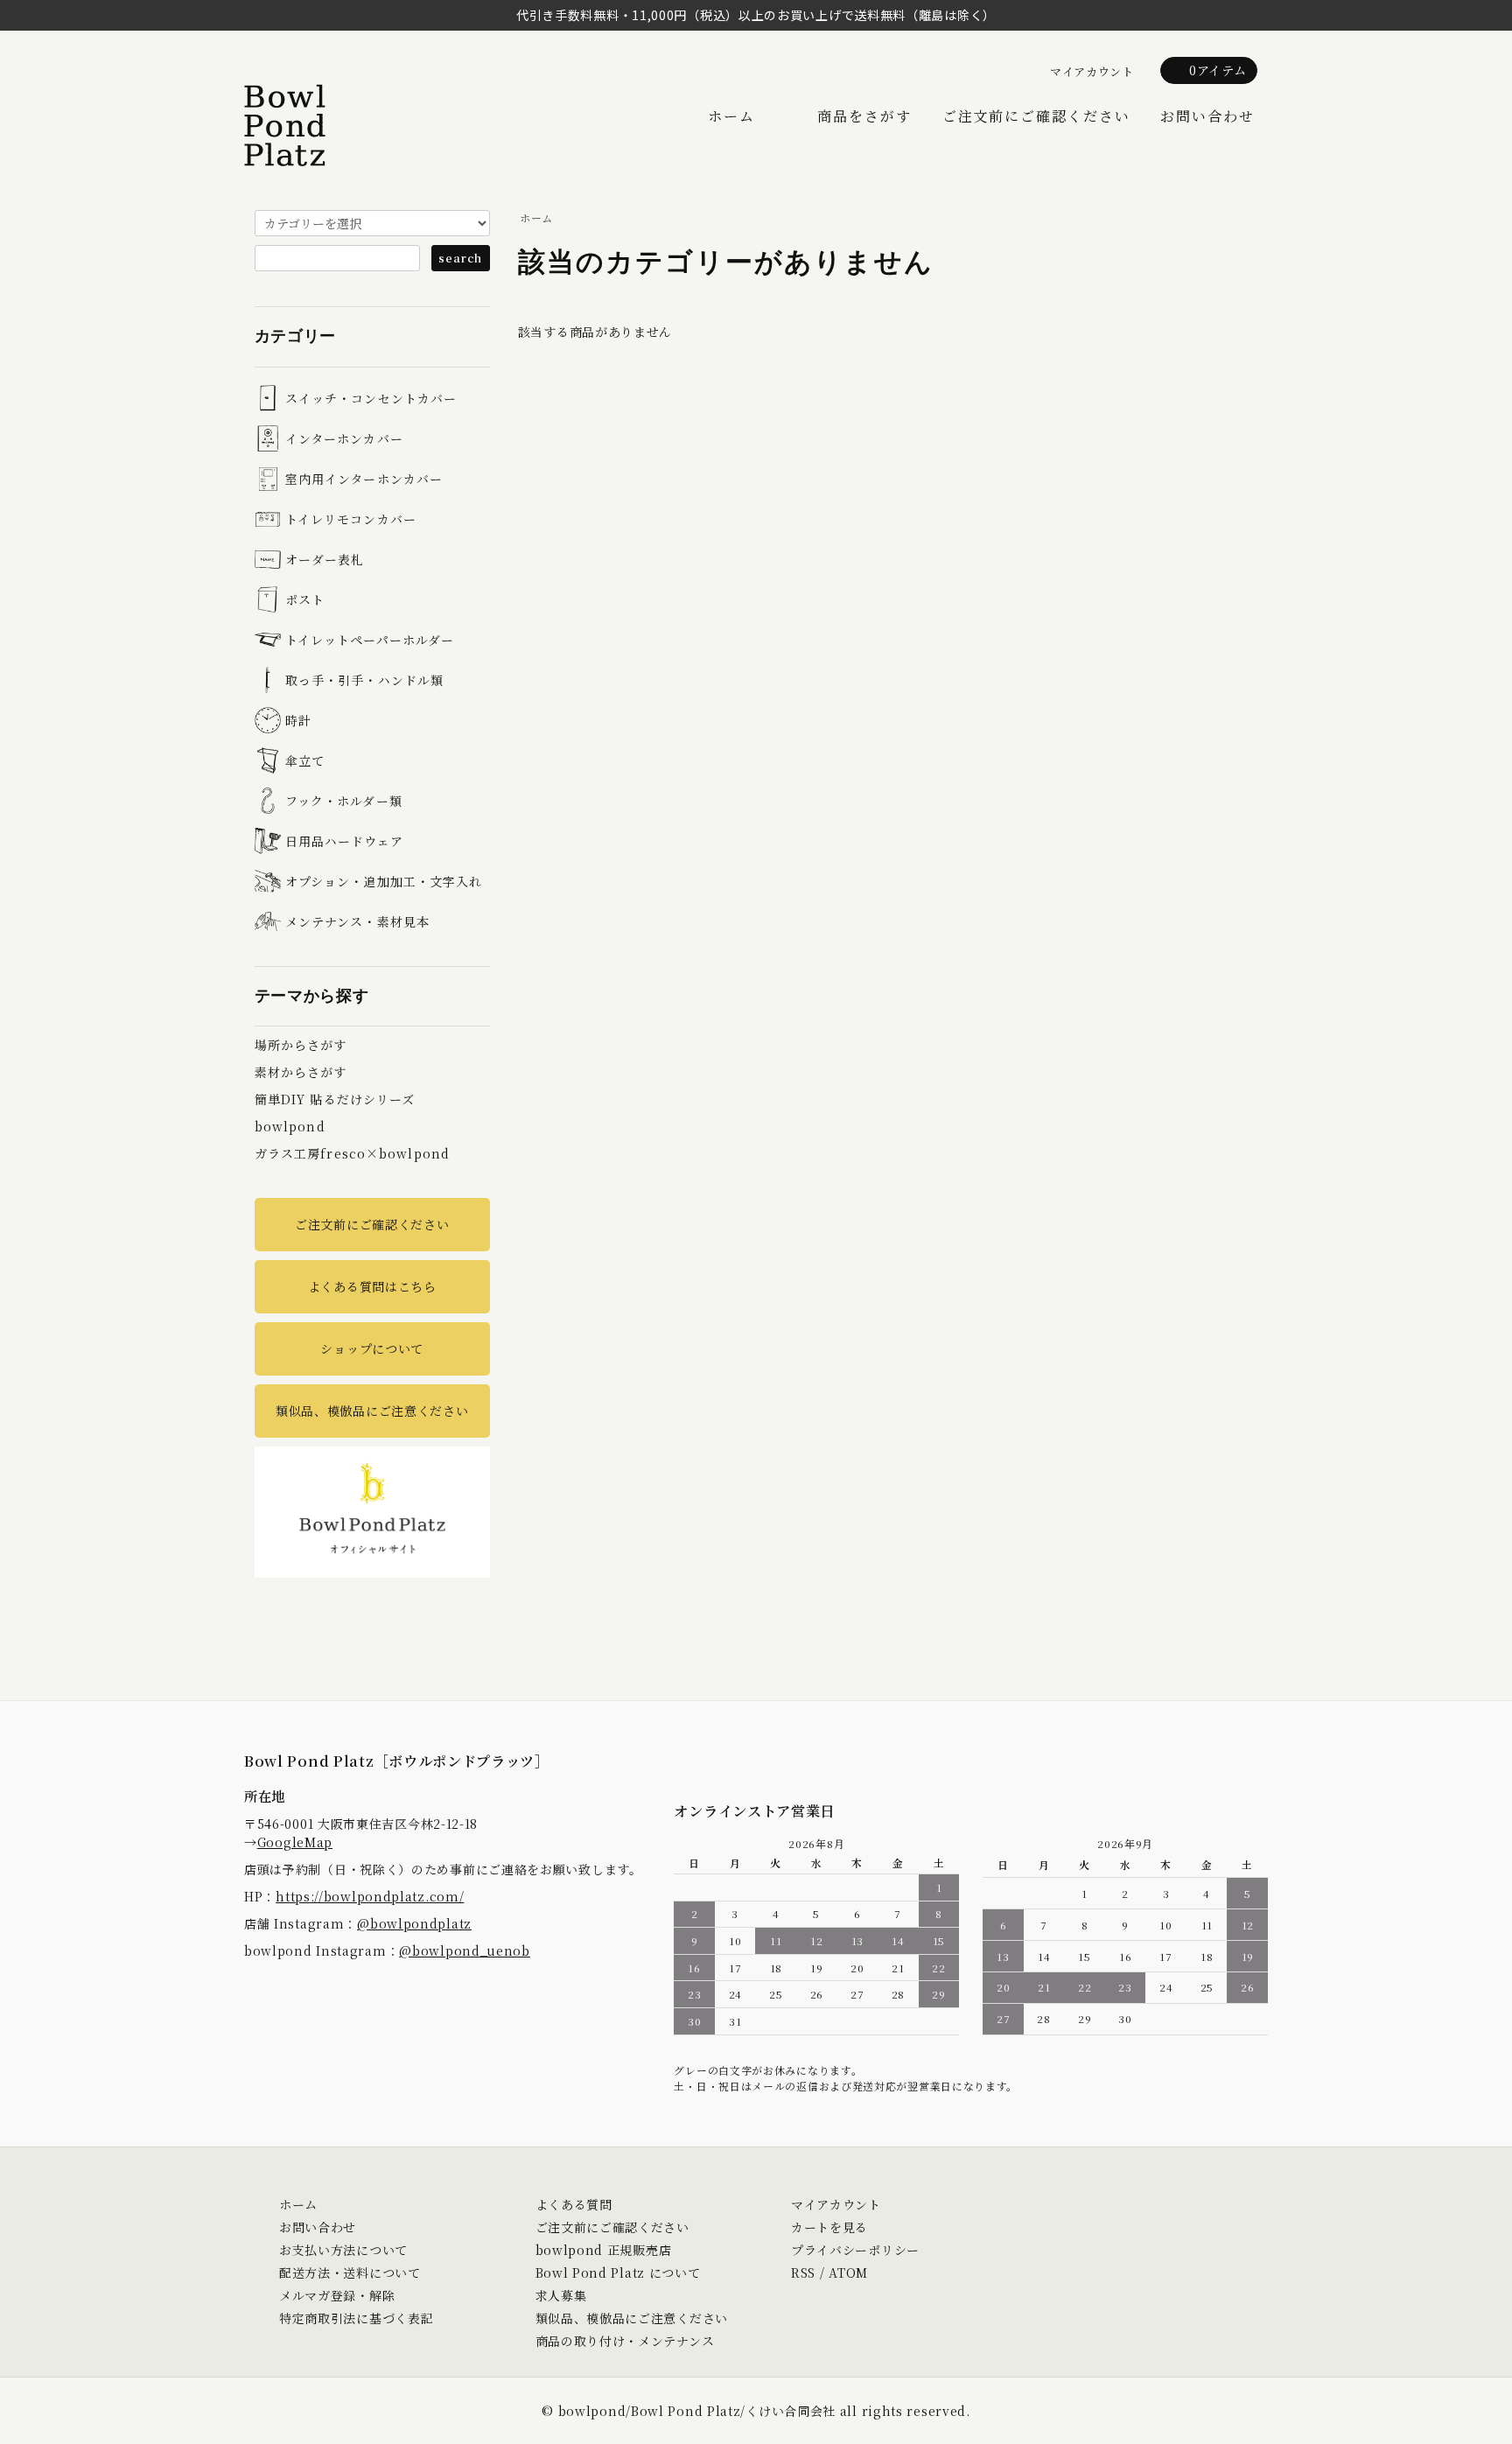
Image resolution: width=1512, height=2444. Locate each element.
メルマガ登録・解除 (337, 2295)
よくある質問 (574, 2204)
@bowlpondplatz (414, 1923)
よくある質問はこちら (372, 1286)
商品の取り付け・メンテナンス (625, 2341)
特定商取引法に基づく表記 (356, 2318)
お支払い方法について (343, 2250)
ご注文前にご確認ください (1036, 116)
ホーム (731, 116)
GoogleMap (295, 1842)
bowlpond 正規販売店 (604, 2250)
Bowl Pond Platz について (618, 2272)
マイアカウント (1092, 71)
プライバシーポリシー (855, 2250)
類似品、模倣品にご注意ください (372, 1411)
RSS (803, 2272)
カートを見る (829, 2227)
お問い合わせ (1207, 116)
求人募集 (561, 2295)
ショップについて (372, 1348)
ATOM (848, 2272)
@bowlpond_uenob (465, 1950)
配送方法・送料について (350, 2272)
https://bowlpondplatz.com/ (370, 1896)
